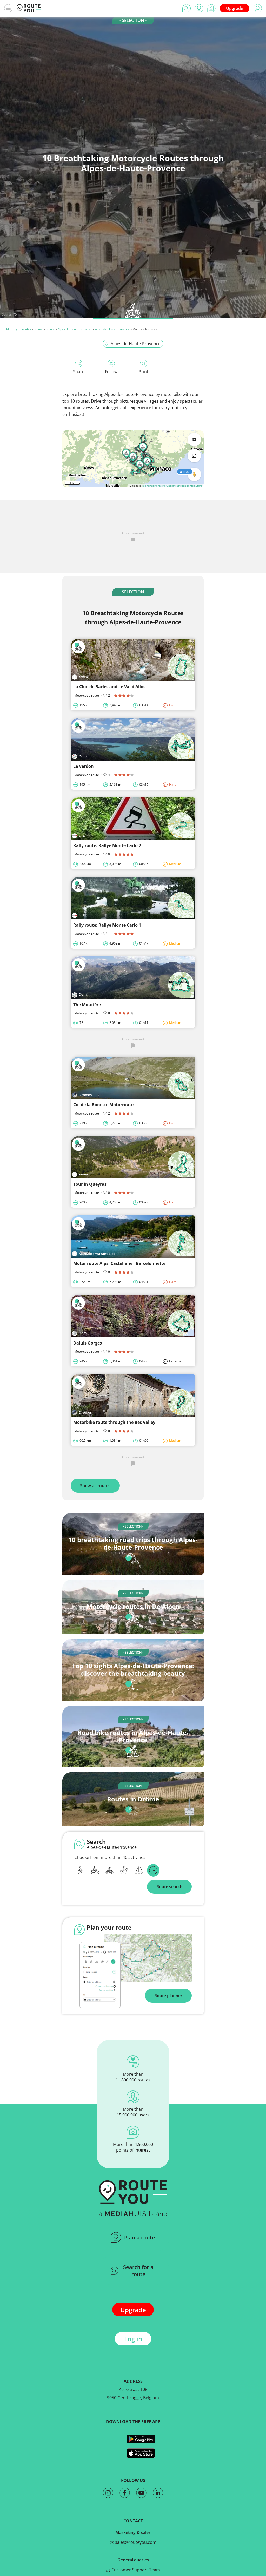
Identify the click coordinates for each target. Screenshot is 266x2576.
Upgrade (235, 8)
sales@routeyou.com (135, 2542)
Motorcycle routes (19, 329)
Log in (133, 2339)
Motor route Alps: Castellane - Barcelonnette (119, 1263)
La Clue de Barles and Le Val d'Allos (109, 687)
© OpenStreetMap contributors (183, 486)
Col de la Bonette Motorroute (103, 1105)
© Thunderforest (152, 486)
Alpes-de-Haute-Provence (75, 329)
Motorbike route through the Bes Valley (114, 1422)
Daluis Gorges (88, 1343)
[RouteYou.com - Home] (29, 8)
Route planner (168, 1996)
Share (79, 372)
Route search (169, 1887)
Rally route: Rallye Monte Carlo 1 (107, 925)
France (38, 329)
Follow (111, 372)
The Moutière (87, 1005)
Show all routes (95, 1486)
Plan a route (140, 2237)
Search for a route (138, 2271)
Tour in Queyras (90, 1184)
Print (144, 372)
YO (15, 314)
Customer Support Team (135, 2570)
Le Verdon (84, 766)
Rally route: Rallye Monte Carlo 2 (107, 845)
